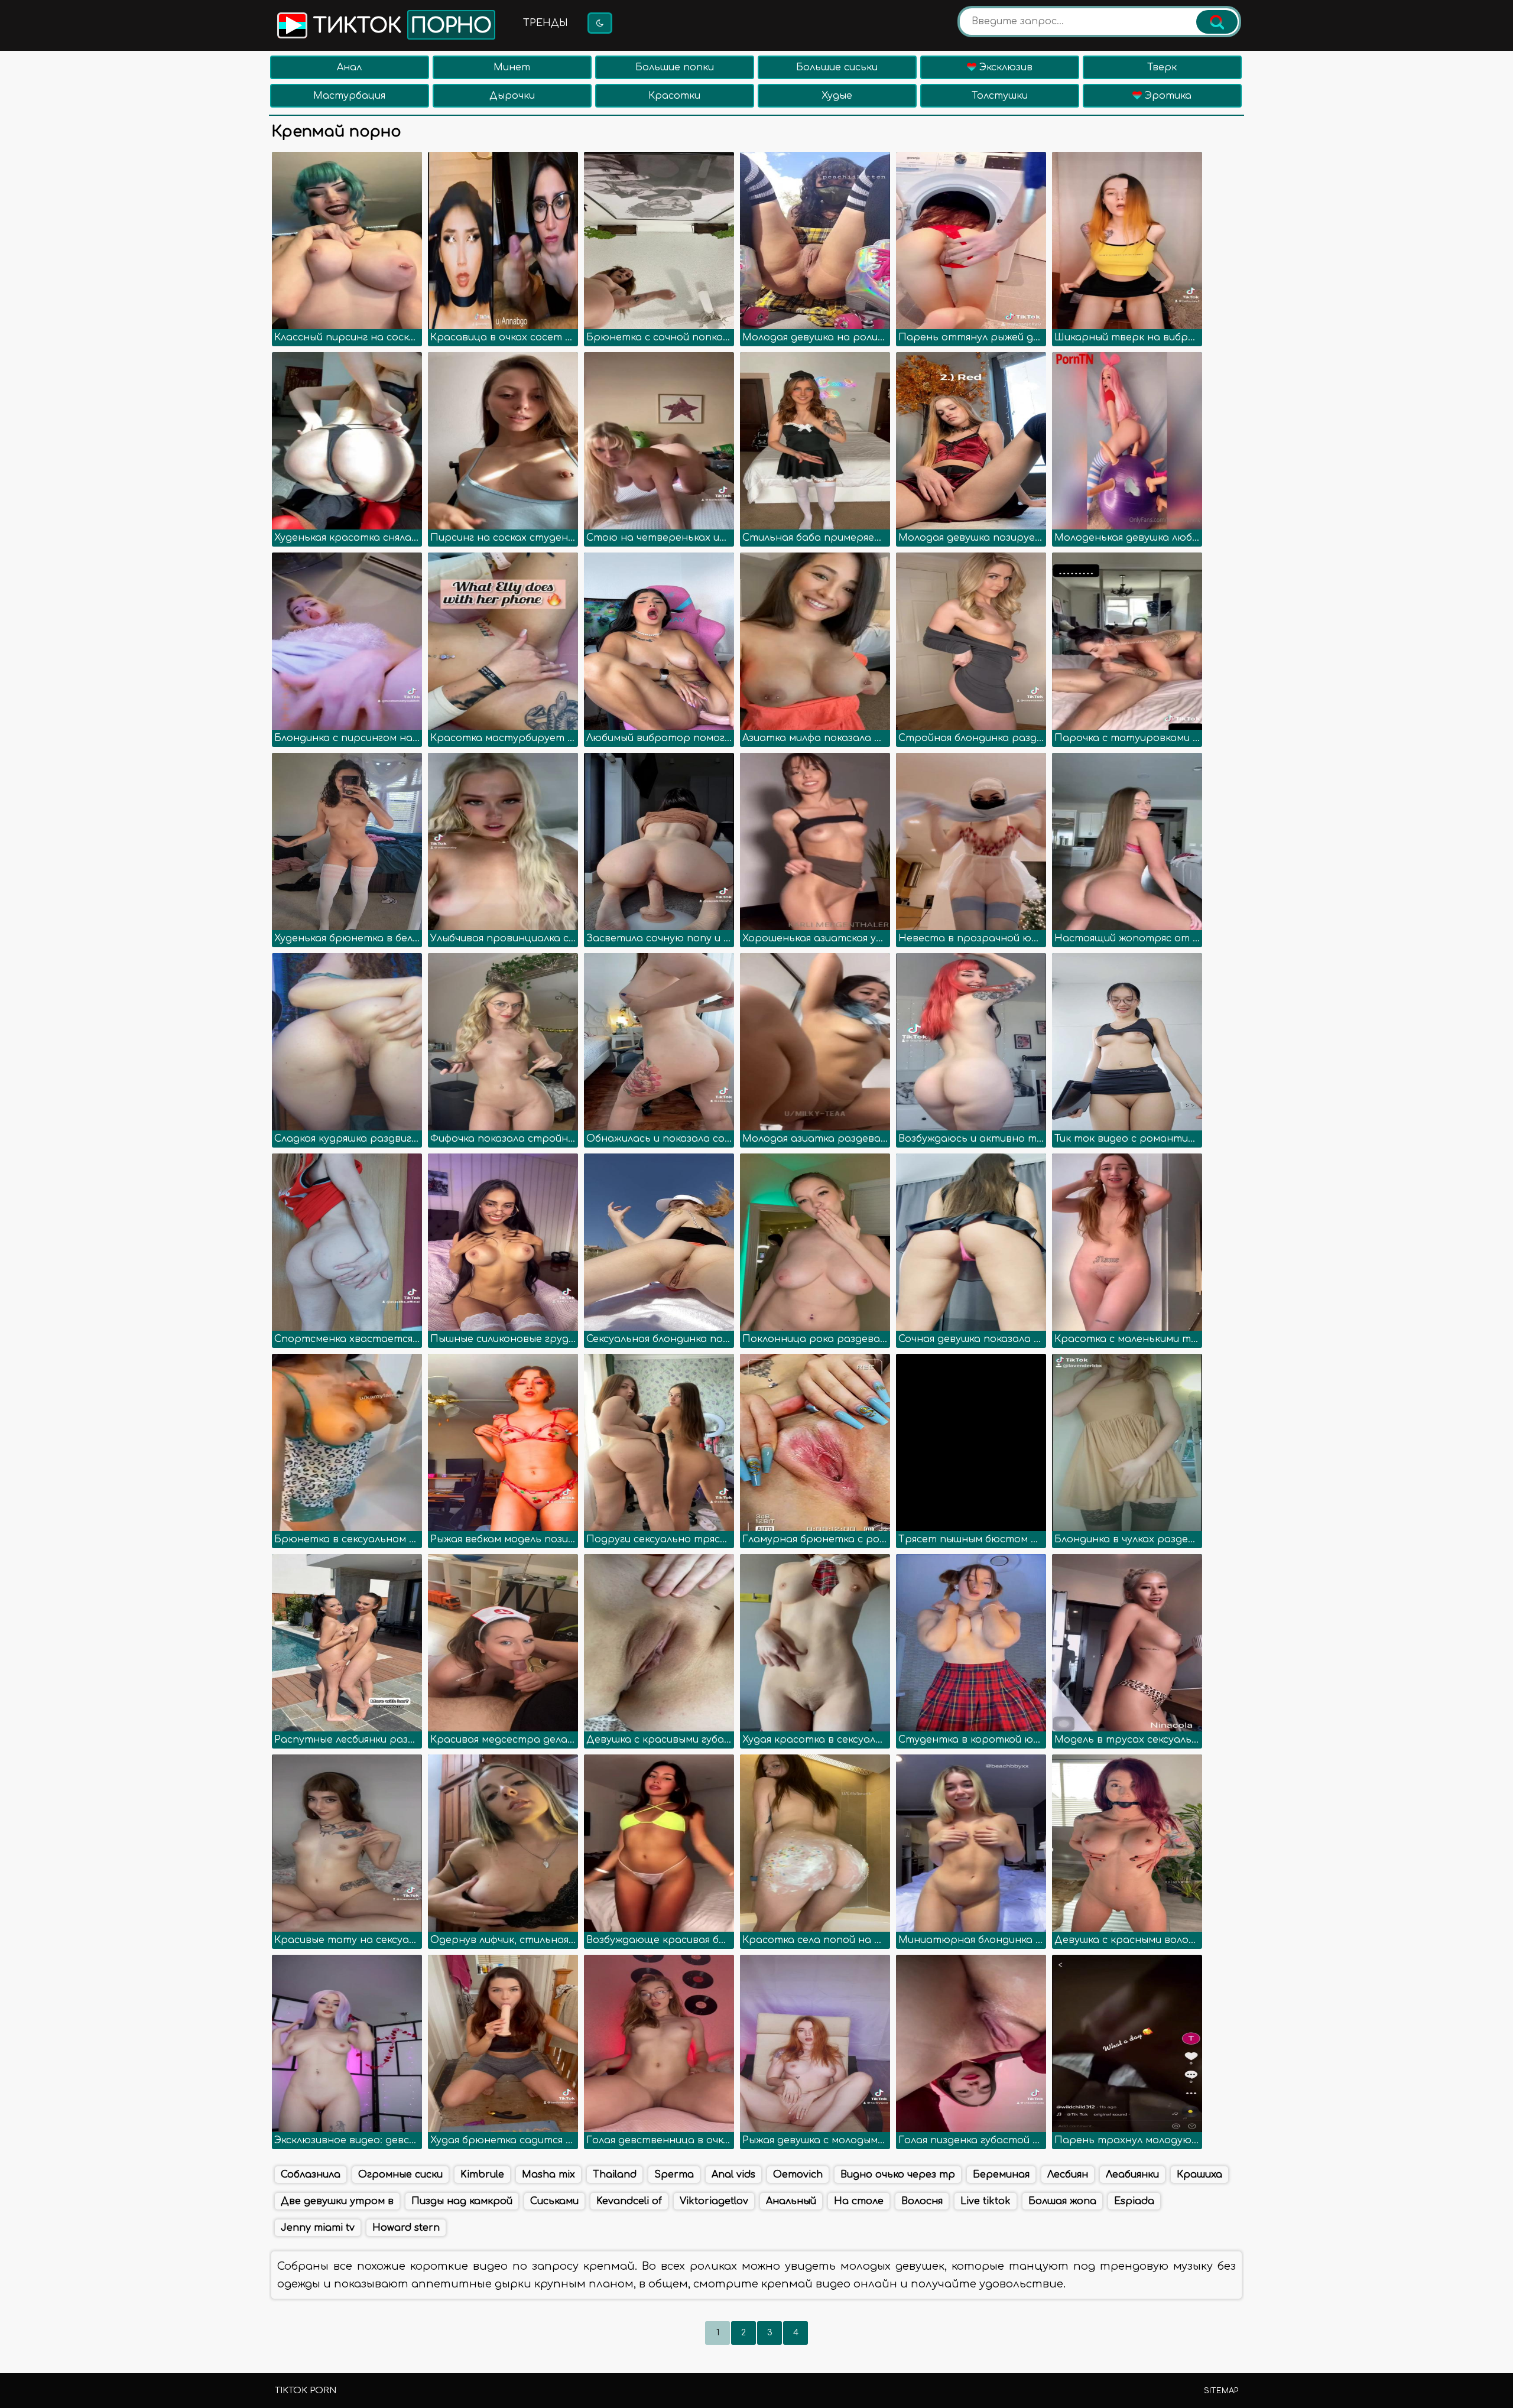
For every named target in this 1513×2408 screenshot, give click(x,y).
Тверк (1162, 67)
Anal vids (733, 2175)
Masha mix (548, 2175)
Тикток (400, 26)
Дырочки (512, 96)
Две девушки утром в (337, 2201)
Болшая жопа (1062, 2201)
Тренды (546, 23)
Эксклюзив (1004, 67)
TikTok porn (306, 2391)
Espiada (1134, 2201)
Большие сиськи (837, 67)
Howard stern (406, 2228)
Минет (512, 67)
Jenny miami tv (318, 2228)
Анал (349, 67)
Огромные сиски (400, 2175)
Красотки (674, 96)
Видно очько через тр (898, 2175)
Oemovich (798, 2175)
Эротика (1167, 96)
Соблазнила (311, 2175)
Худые (837, 96)
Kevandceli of (629, 2201)
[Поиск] (1217, 22)
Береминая (1001, 2175)
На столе (859, 2201)
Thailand (615, 2175)
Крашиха (1199, 2175)
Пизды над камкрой (462, 2201)
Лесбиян (1068, 2175)
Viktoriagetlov (714, 2201)
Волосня (922, 2201)
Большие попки (675, 67)
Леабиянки (1132, 2175)
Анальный (791, 2201)
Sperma (674, 2175)
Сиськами (554, 2201)
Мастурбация (349, 96)
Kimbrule (482, 2175)
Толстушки (1000, 96)
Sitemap (1221, 2391)
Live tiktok (986, 2201)
